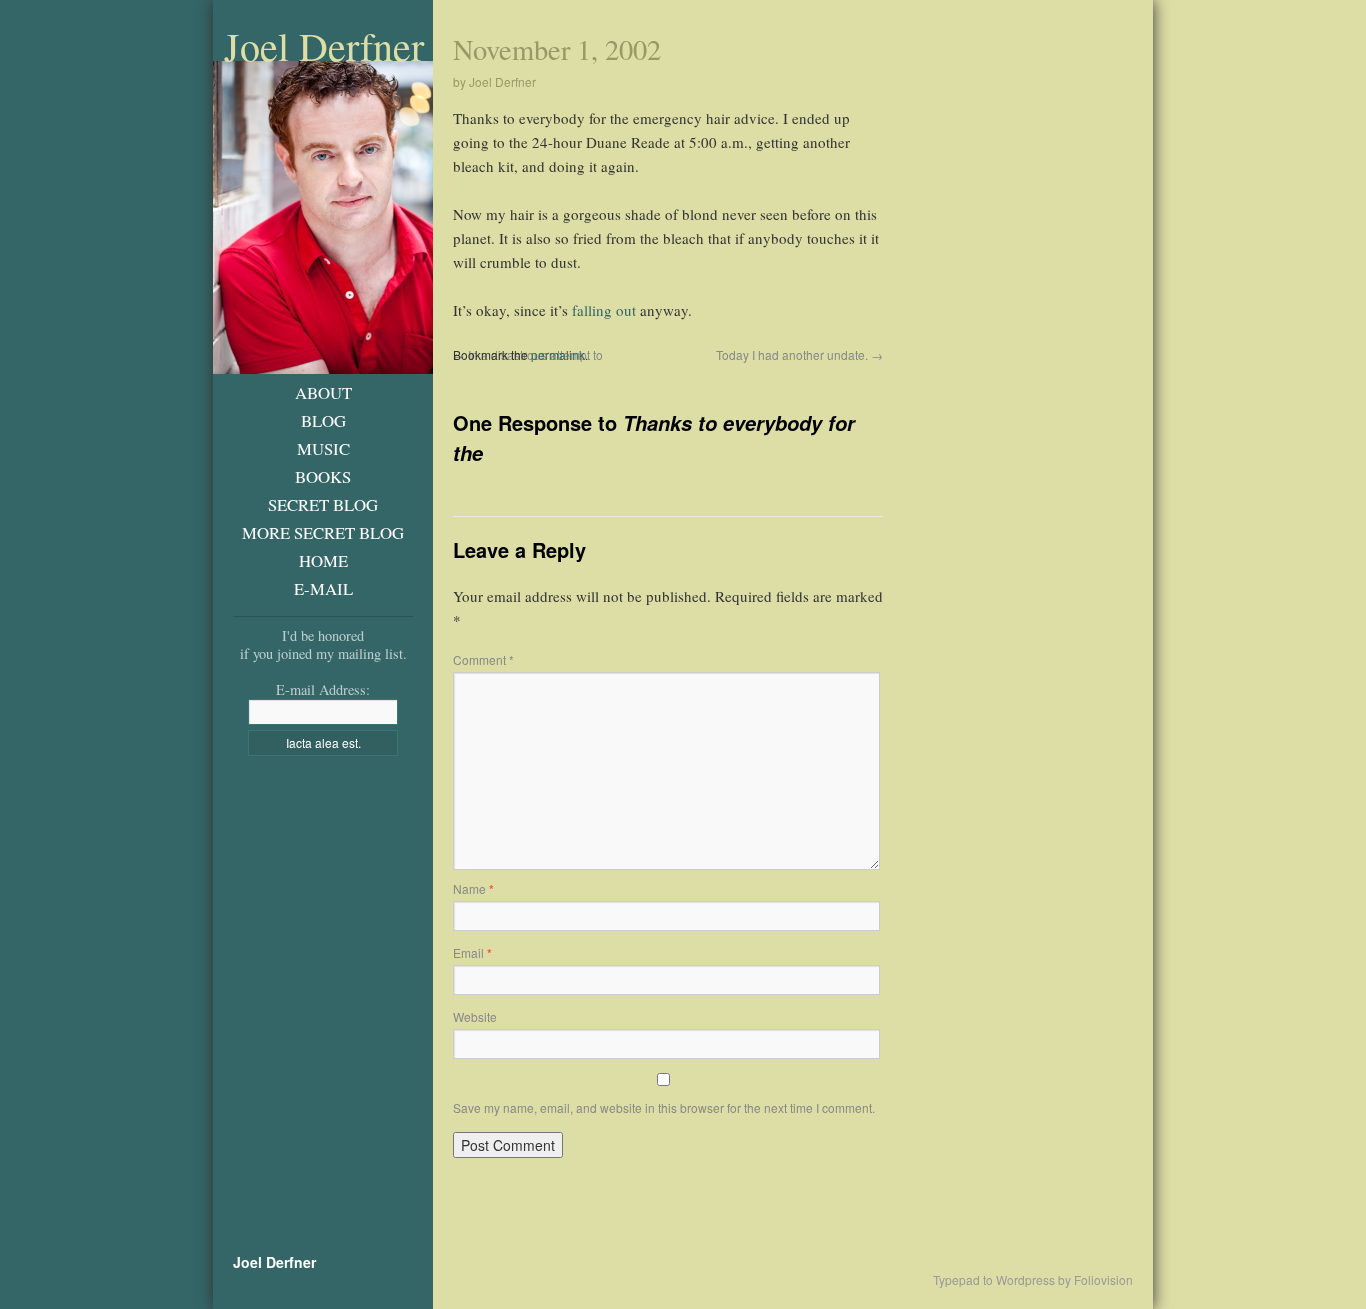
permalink (558, 354)
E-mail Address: (323, 689)
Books (323, 476)
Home (323, 560)
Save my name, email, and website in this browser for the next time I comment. (664, 1107)
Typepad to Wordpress (994, 1280)
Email (472, 952)
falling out (604, 310)
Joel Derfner (324, 46)
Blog (323, 420)
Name (473, 888)
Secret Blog (323, 504)
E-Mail (323, 588)
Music (323, 448)
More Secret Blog (323, 532)
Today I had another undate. (799, 354)
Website (475, 1016)
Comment (483, 659)
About (323, 392)
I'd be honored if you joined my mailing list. (323, 644)
